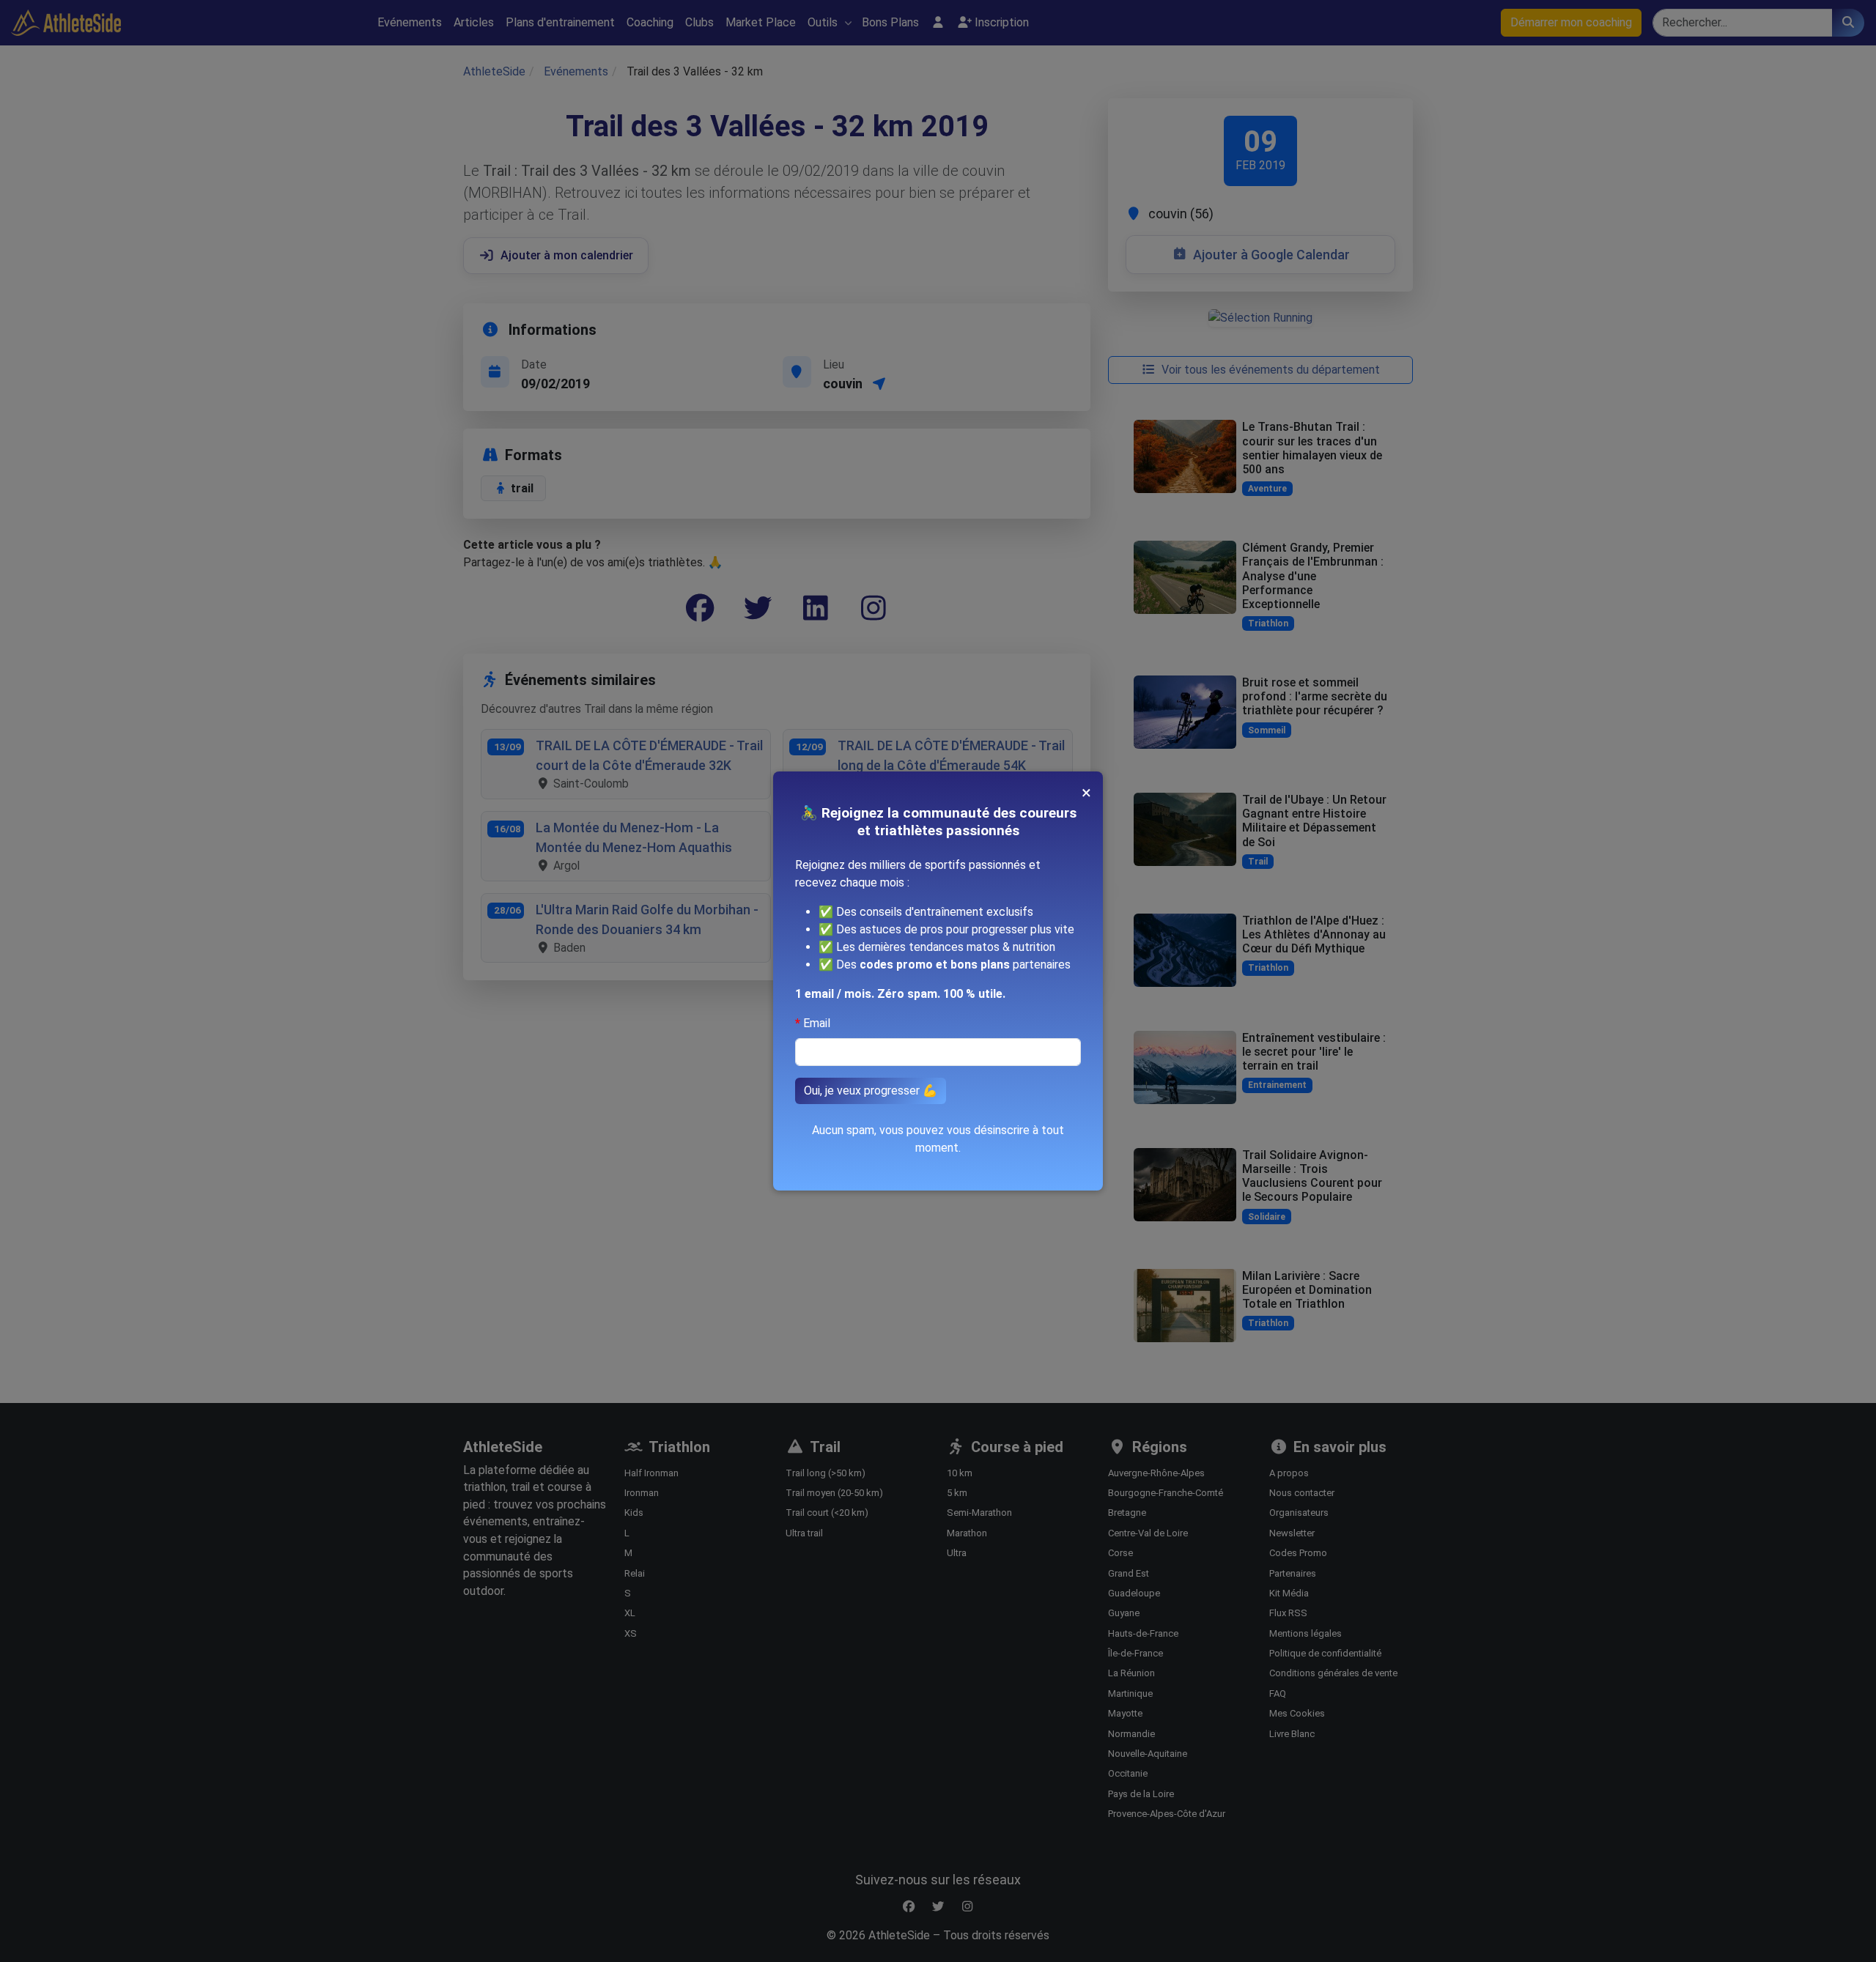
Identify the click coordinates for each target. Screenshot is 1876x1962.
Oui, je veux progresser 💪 (871, 1091)
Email (817, 1023)
